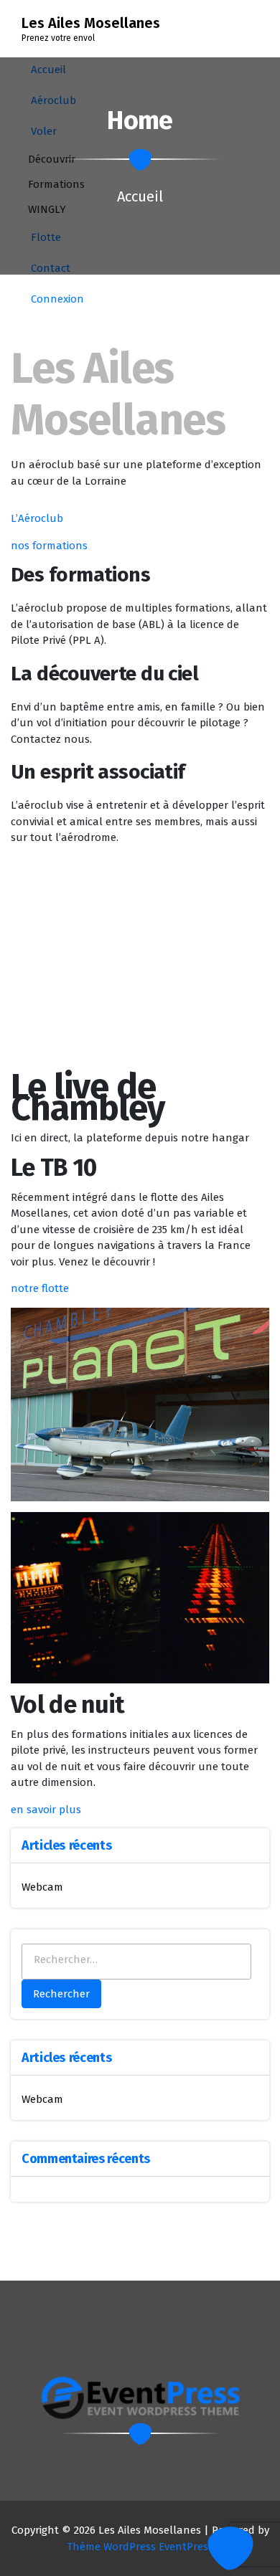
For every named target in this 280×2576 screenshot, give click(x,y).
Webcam (42, 1887)
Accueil (140, 196)
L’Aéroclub (37, 518)
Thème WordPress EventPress (140, 2547)
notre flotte (40, 1288)
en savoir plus (46, 1810)
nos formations (49, 546)
